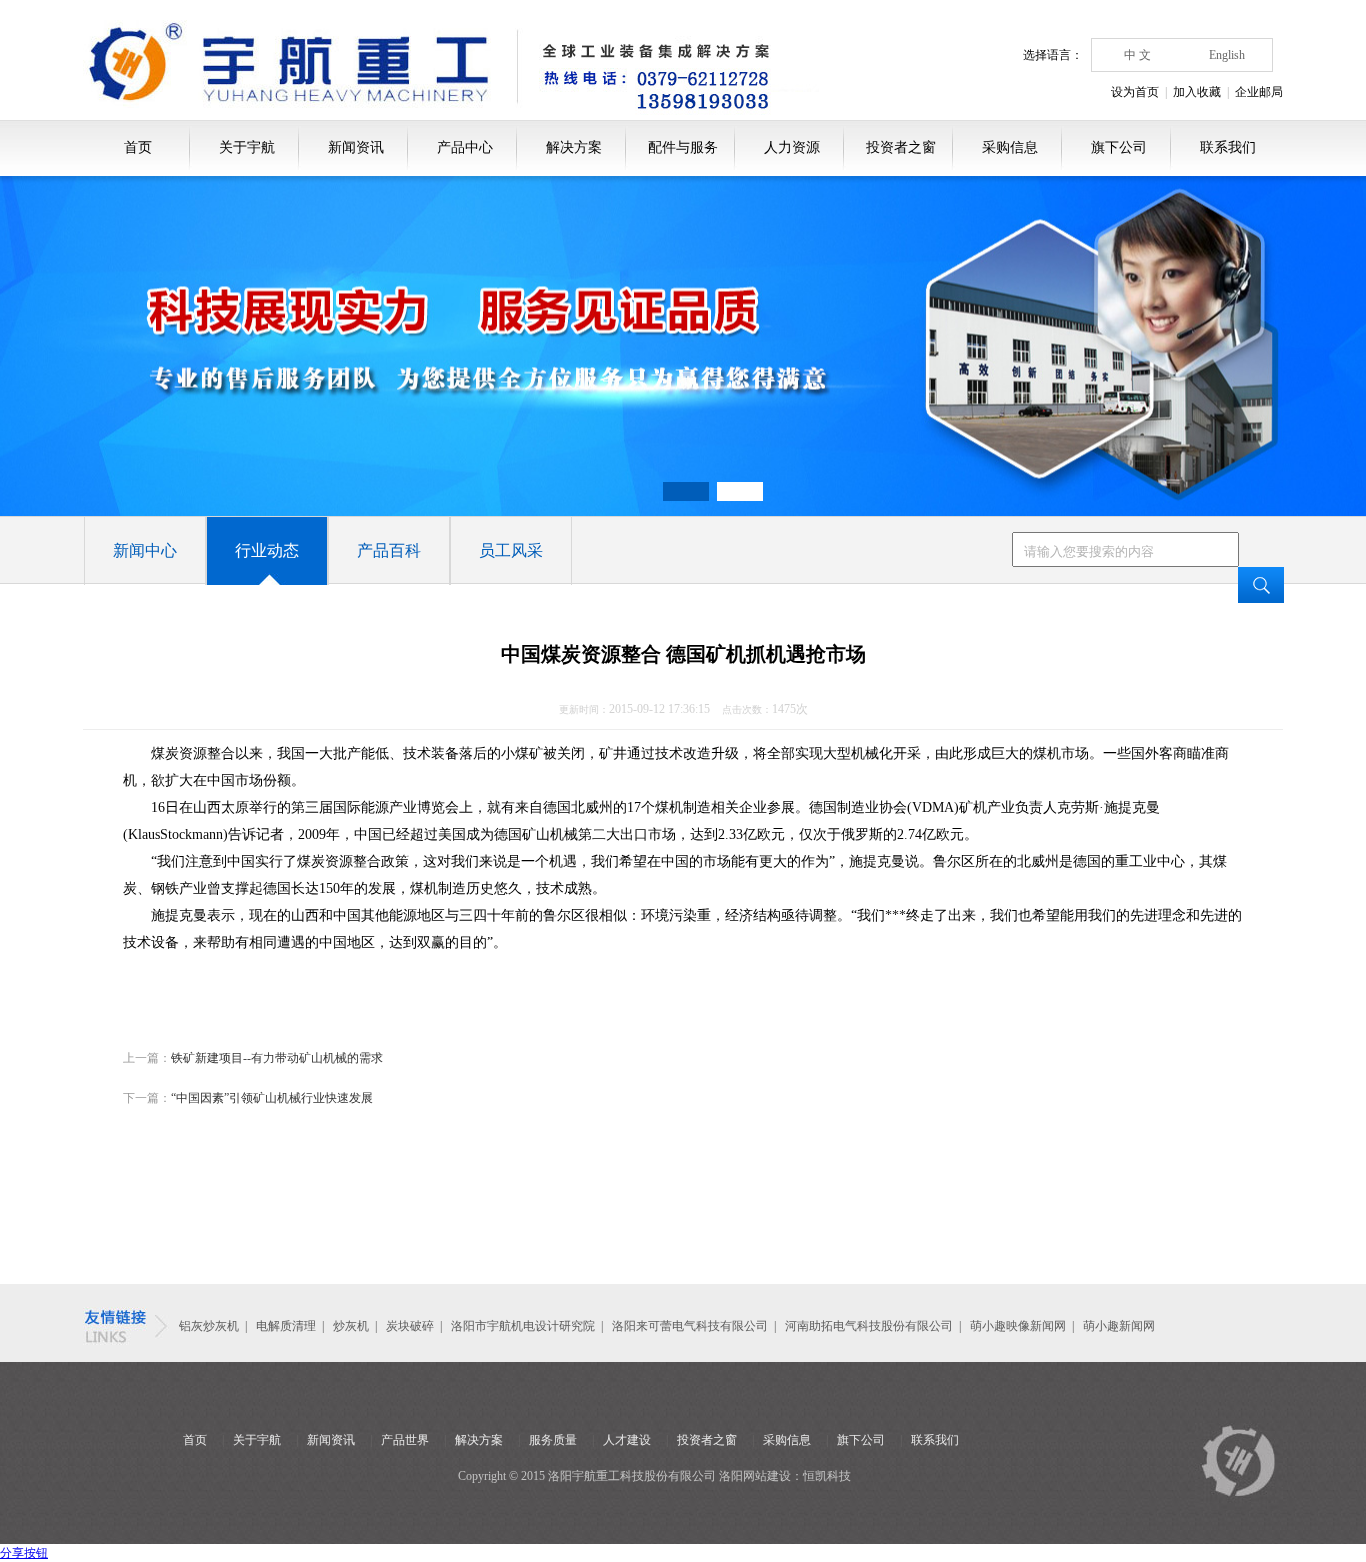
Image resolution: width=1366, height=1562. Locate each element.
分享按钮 (24, 1553)
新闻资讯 (356, 147)
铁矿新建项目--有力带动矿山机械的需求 (277, 1058)
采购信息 (1010, 147)
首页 (138, 147)
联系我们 (1228, 147)
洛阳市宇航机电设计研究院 (523, 1326)
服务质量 (553, 1440)
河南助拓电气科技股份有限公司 (869, 1326)
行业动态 (267, 550)
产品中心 (465, 147)
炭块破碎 (410, 1326)
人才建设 (627, 1440)
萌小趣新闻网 (1119, 1326)
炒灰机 (352, 1326)
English (1227, 55)
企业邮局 (1259, 92)
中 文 (1137, 55)
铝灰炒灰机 (209, 1326)
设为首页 (1135, 92)
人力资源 (792, 147)
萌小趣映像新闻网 (1018, 1326)
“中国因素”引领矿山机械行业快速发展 (272, 1098)
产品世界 (405, 1440)
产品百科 (389, 550)
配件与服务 (683, 147)
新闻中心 (145, 550)
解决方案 (574, 147)
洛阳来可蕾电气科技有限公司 (690, 1326)
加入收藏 (1197, 92)
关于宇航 (247, 147)
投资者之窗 (901, 147)
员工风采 (511, 550)
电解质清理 (286, 1326)
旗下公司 (1119, 147)
